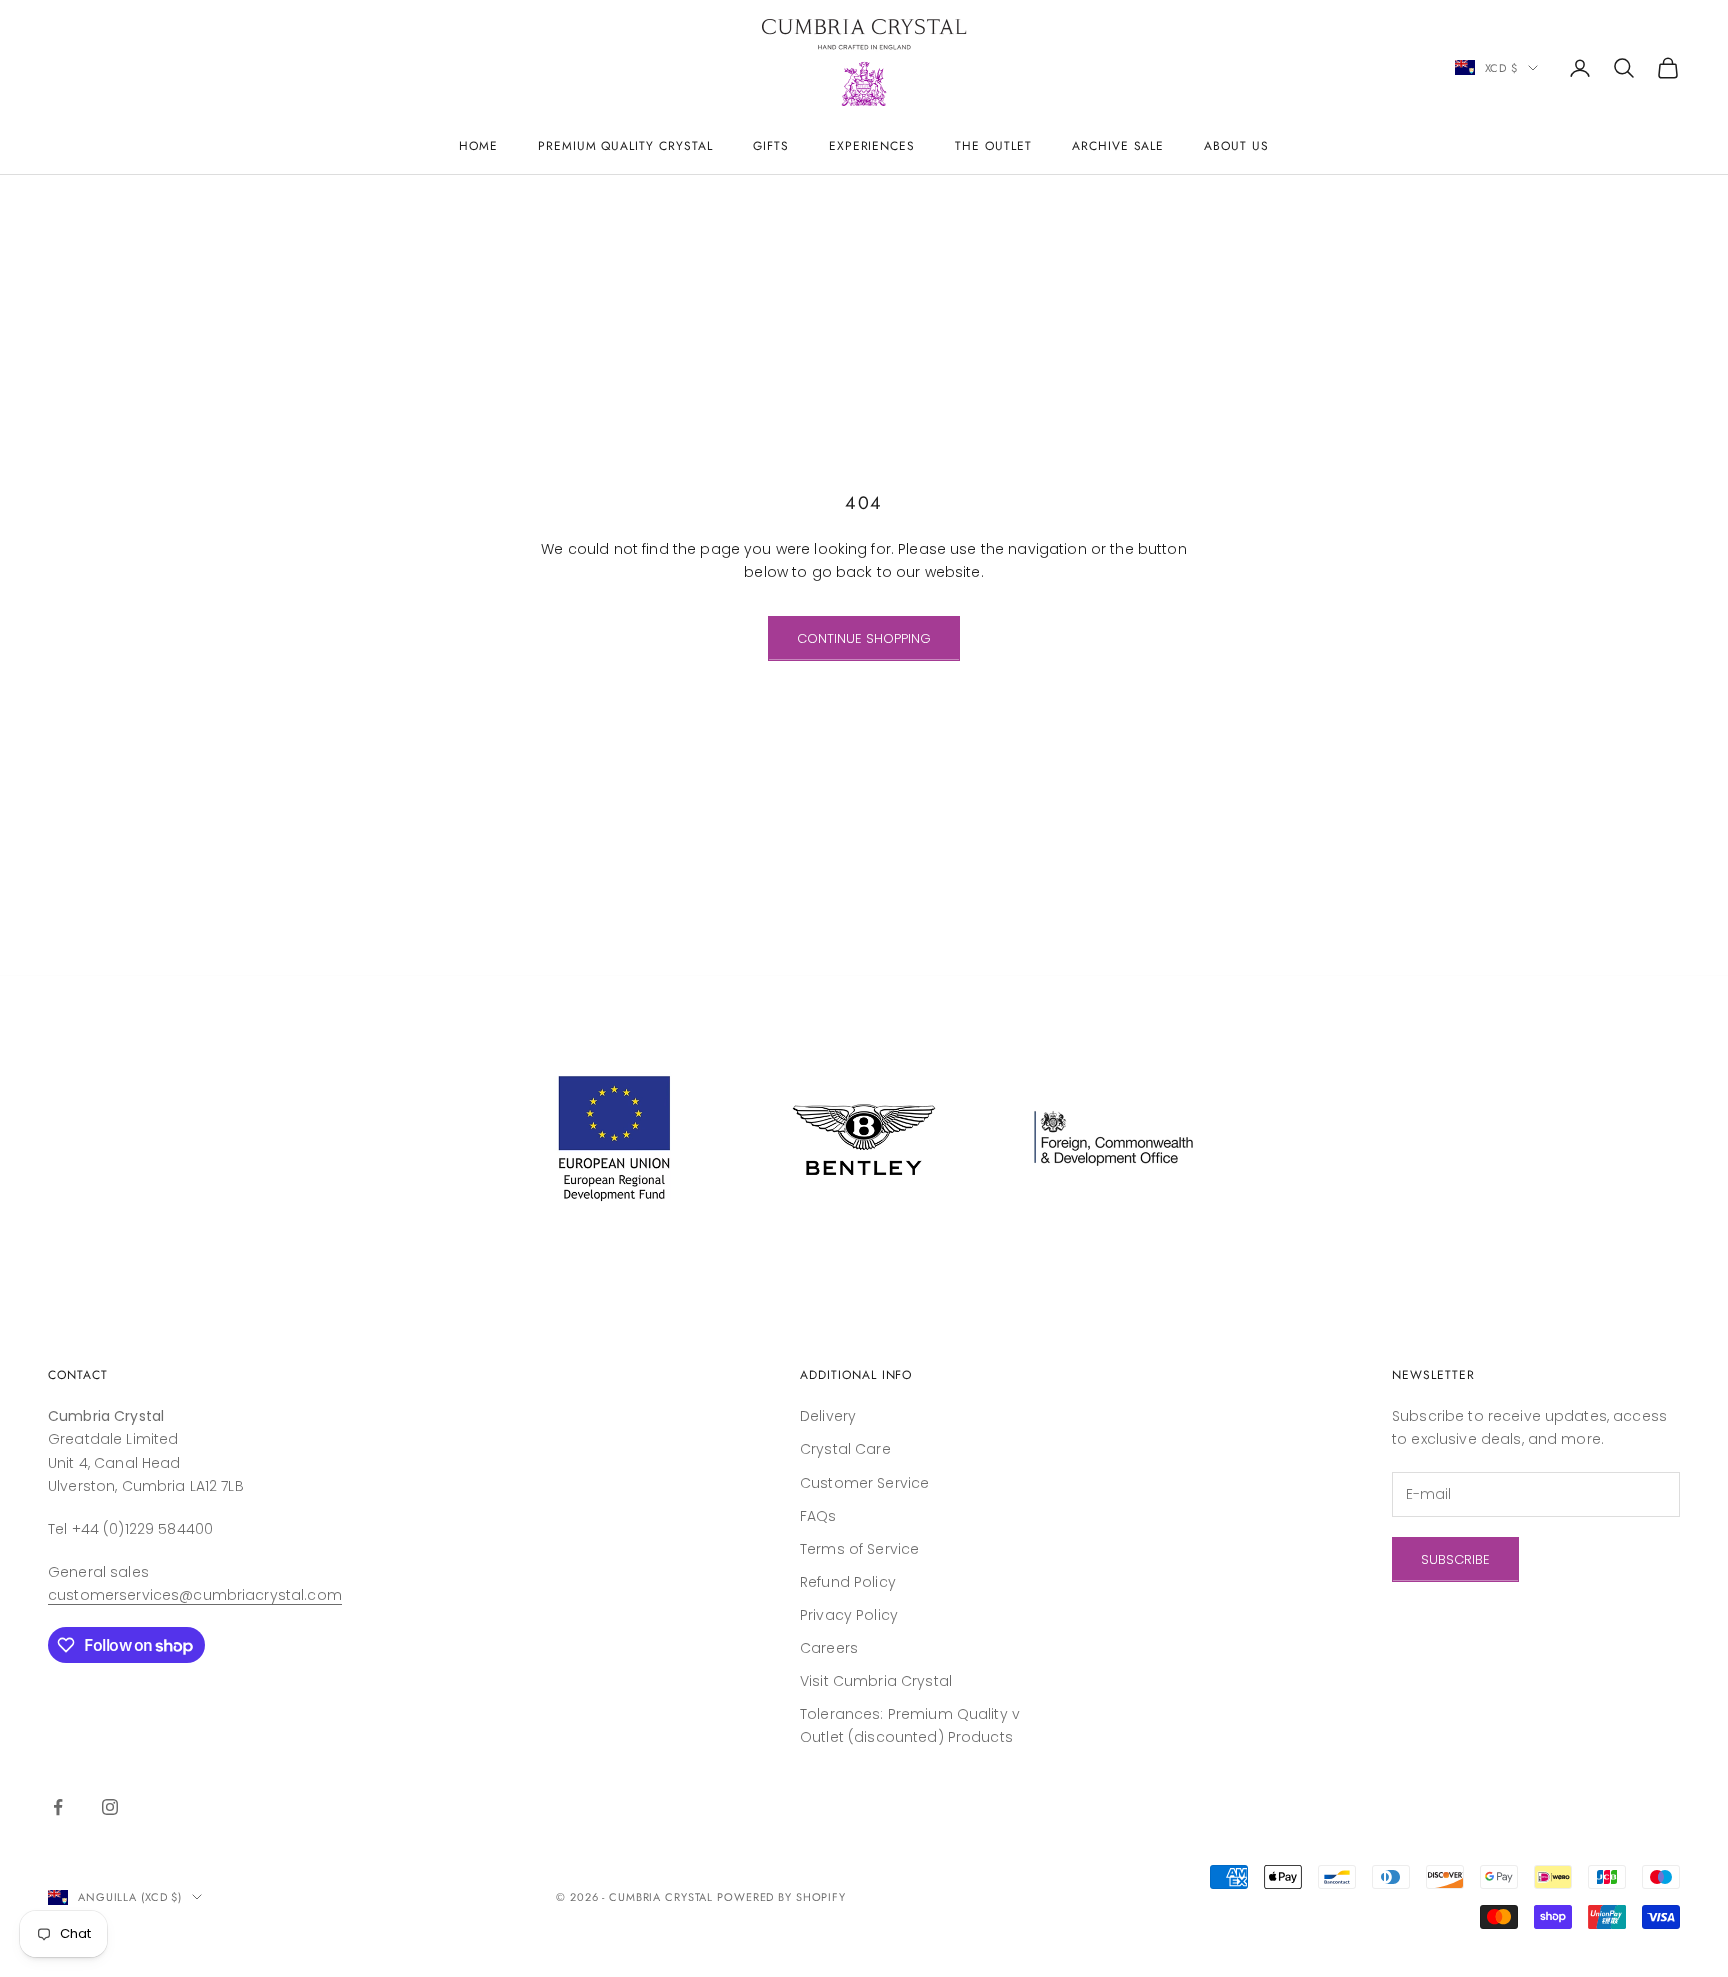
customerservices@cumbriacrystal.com (195, 1595)
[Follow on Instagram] (110, 1807)
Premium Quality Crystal (625, 146)
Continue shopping (864, 638)
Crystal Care (845, 1449)
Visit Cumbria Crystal (876, 1681)
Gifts (771, 146)
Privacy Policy (849, 1615)
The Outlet (993, 146)
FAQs (818, 1516)
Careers (829, 1648)
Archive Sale (1118, 146)
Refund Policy (848, 1582)
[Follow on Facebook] (58, 1807)
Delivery (828, 1416)
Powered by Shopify (781, 1897)
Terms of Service (859, 1549)
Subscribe (1455, 1559)
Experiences (872, 146)
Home (478, 146)
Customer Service (864, 1483)
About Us (1236, 146)
